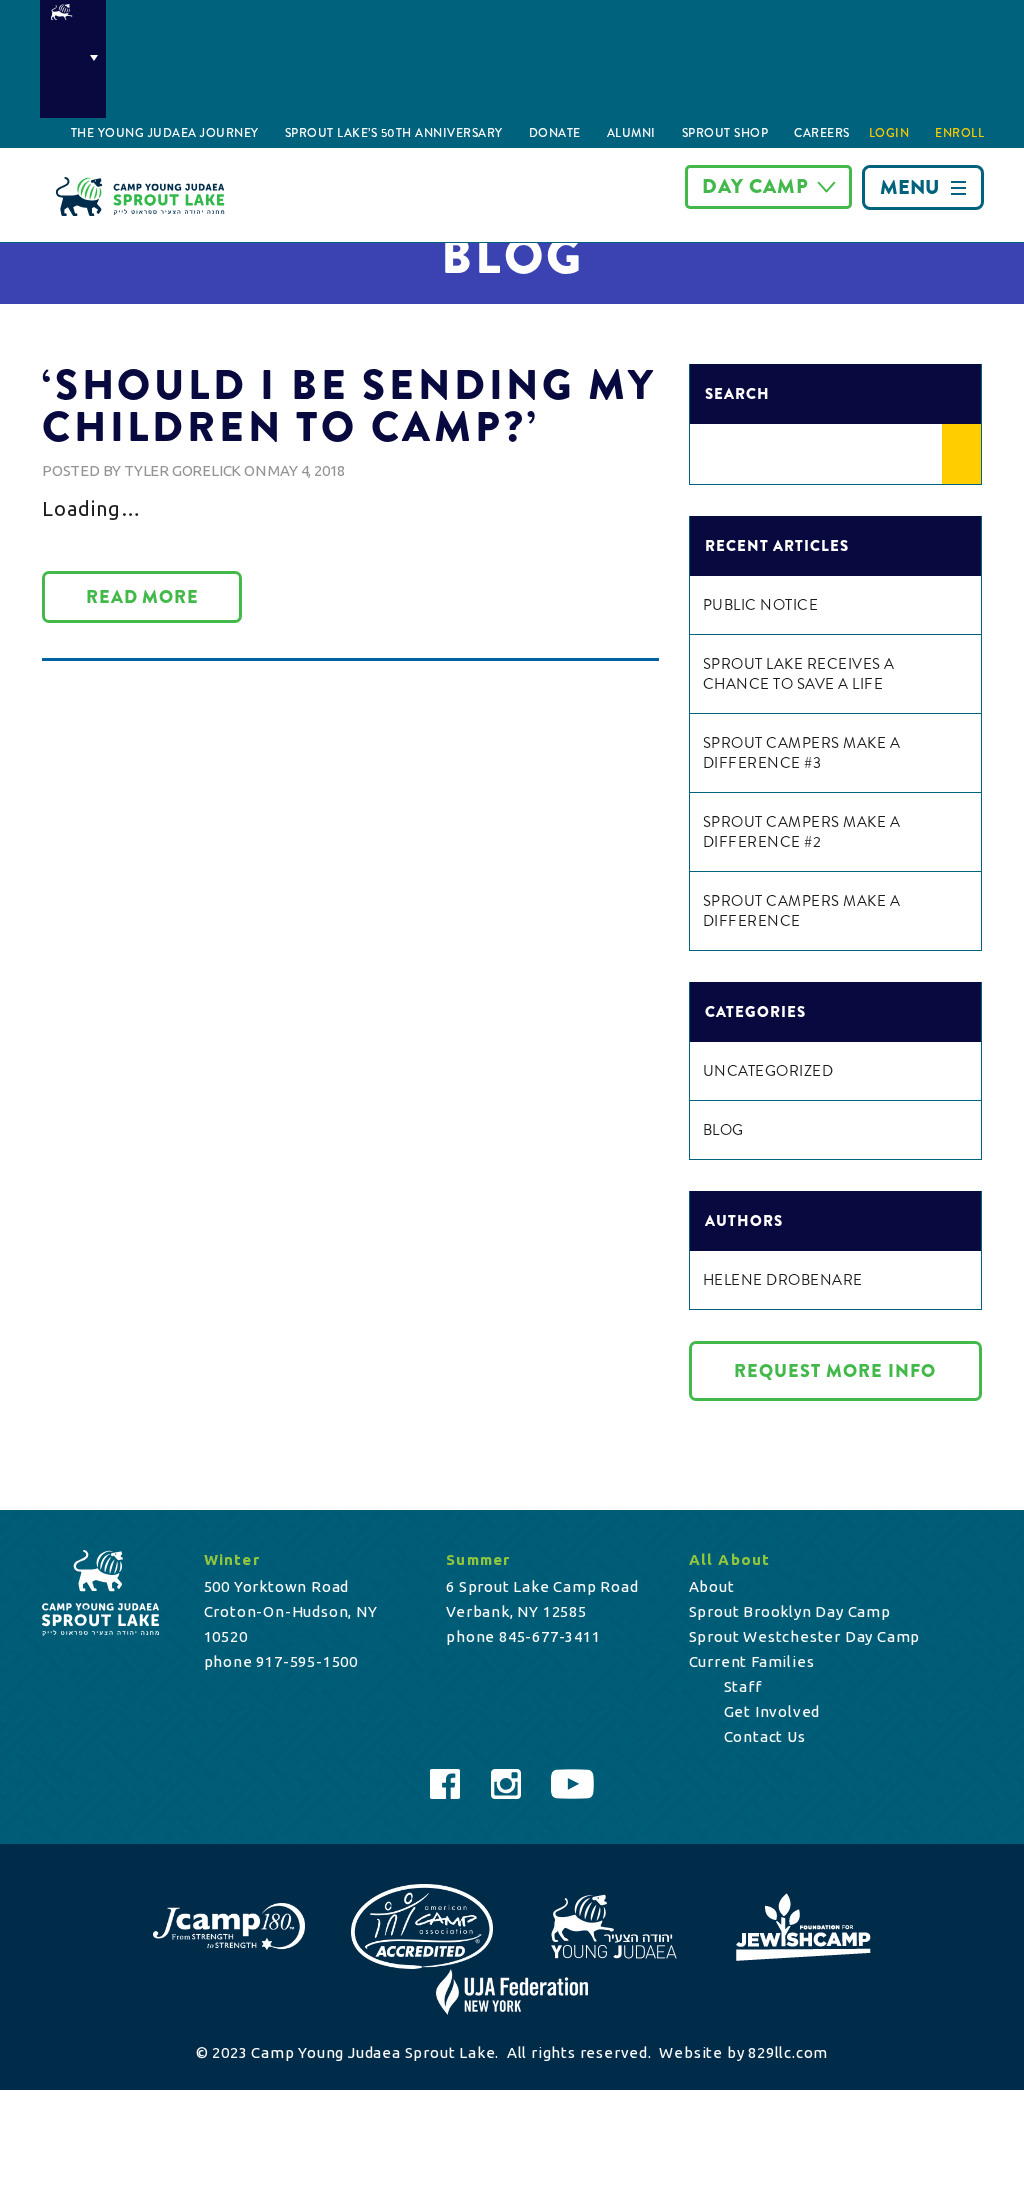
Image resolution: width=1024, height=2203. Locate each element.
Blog (723, 1130)
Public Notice (761, 605)
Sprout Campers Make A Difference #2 (802, 832)
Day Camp (755, 186)
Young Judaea (73, 59)
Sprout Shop (725, 133)
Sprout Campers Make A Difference (802, 911)
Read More (142, 597)
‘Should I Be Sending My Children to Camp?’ (349, 406)
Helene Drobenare (783, 1280)
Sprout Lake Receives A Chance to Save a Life (799, 674)
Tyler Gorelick (182, 470)
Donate (555, 133)
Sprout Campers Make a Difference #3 (802, 753)
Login (889, 133)
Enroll (959, 133)
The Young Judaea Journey (165, 133)
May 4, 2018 (306, 470)
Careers (822, 133)
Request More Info (835, 1371)
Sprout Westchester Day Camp (805, 1636)
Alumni (631, 133)
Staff (743, 1686)
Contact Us (765, 1736)
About (712, 1586)
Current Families (752, 1661)
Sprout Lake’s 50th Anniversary (394, 133)
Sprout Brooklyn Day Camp (790, 1611)
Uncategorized (768, 1071)
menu (909, 187)
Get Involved (772, 1711)
